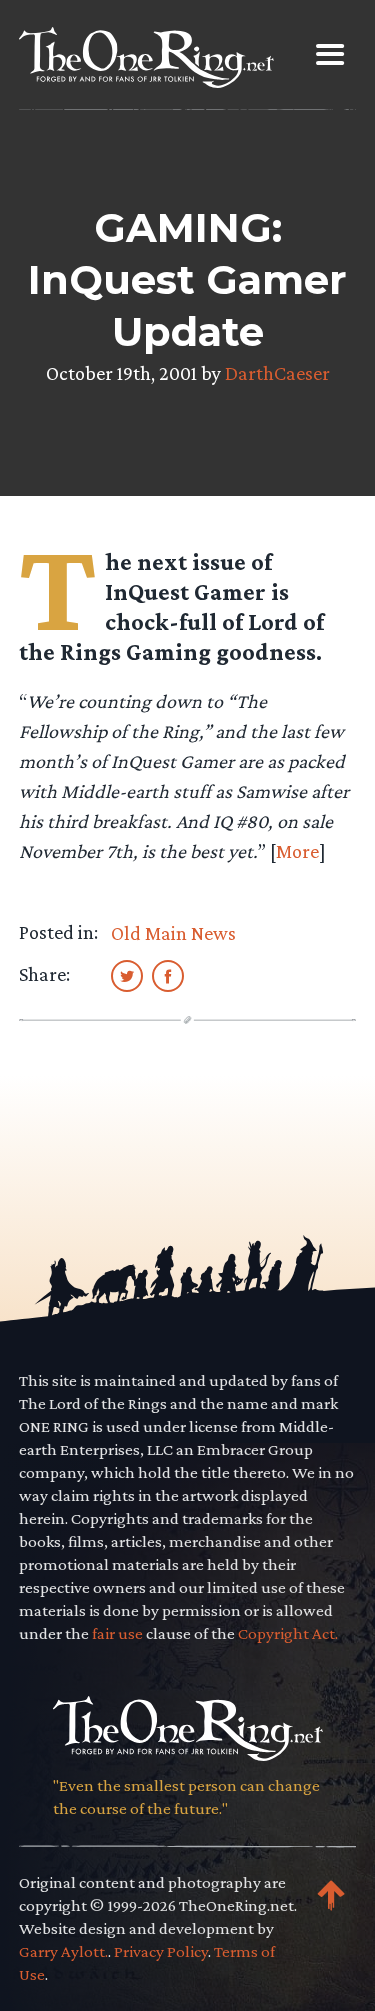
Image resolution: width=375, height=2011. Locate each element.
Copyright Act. (288, 1633)
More (297, 851)
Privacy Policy (161, 1951)
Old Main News (173, 933)
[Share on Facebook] (168, 975)
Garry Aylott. (63, 1951)
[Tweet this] (127, 975)
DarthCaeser (277, 373)
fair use (117, 1633)
